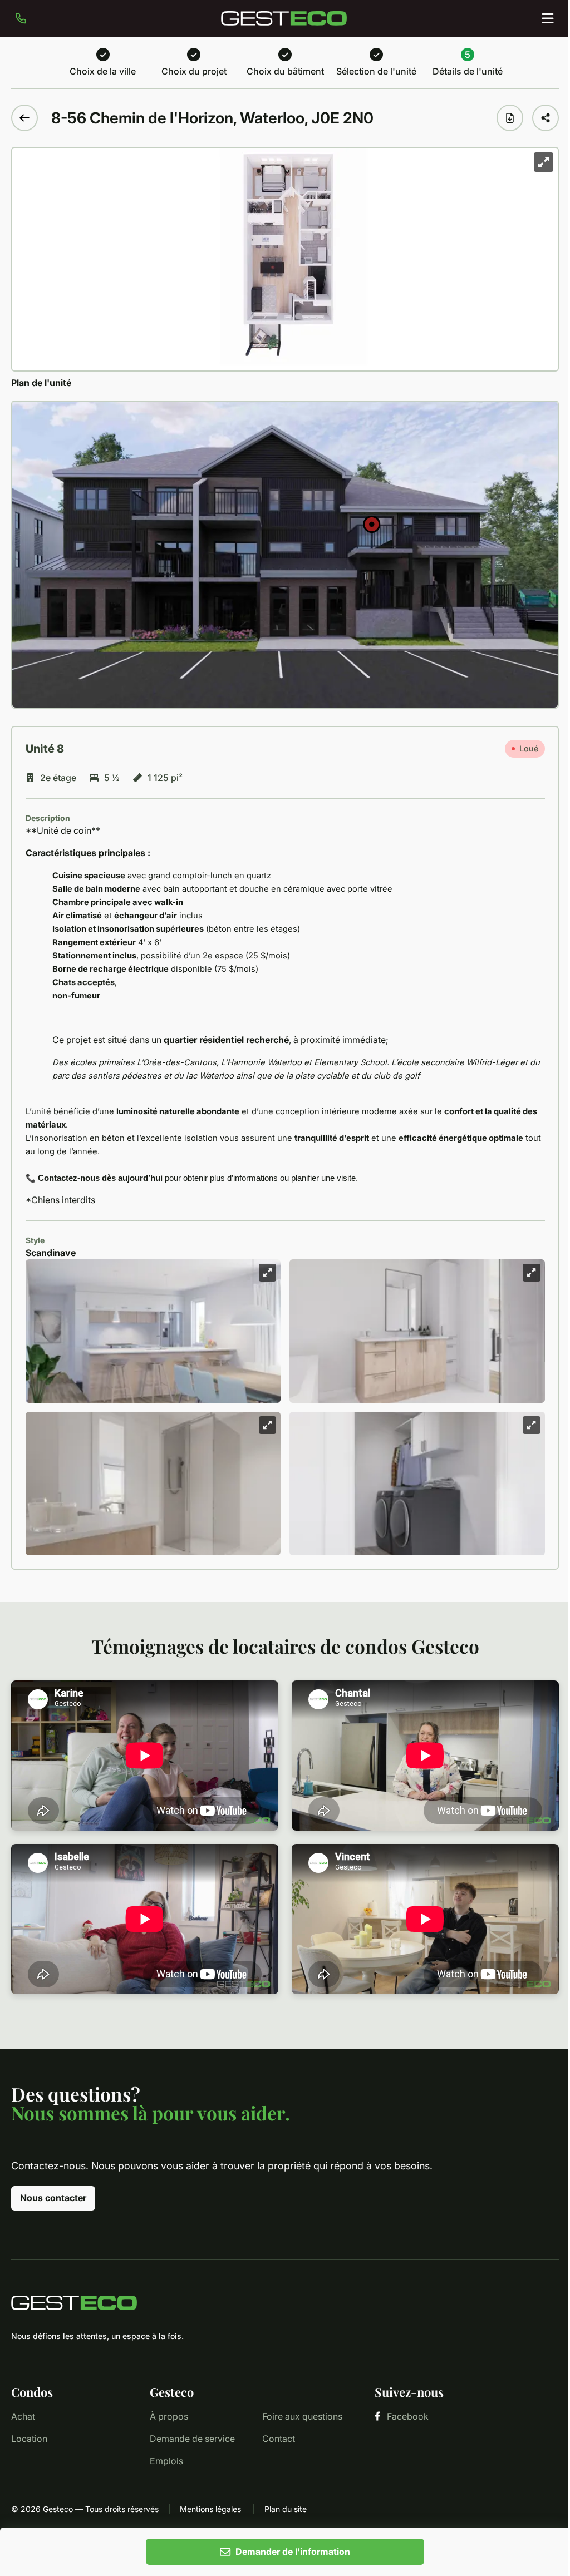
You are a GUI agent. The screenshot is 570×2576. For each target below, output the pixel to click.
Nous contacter (53, 2198)
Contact (279, 2439)
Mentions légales (210, 2509)
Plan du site (286, 2509)
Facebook (408, 2416)
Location (29, 2439)
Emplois (166, 2461)
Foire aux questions (302, 2416)
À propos (169, 2416)
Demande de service (192, 2439)
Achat (23, 2416)
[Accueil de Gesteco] (285, 2303)
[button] (372, 524)
